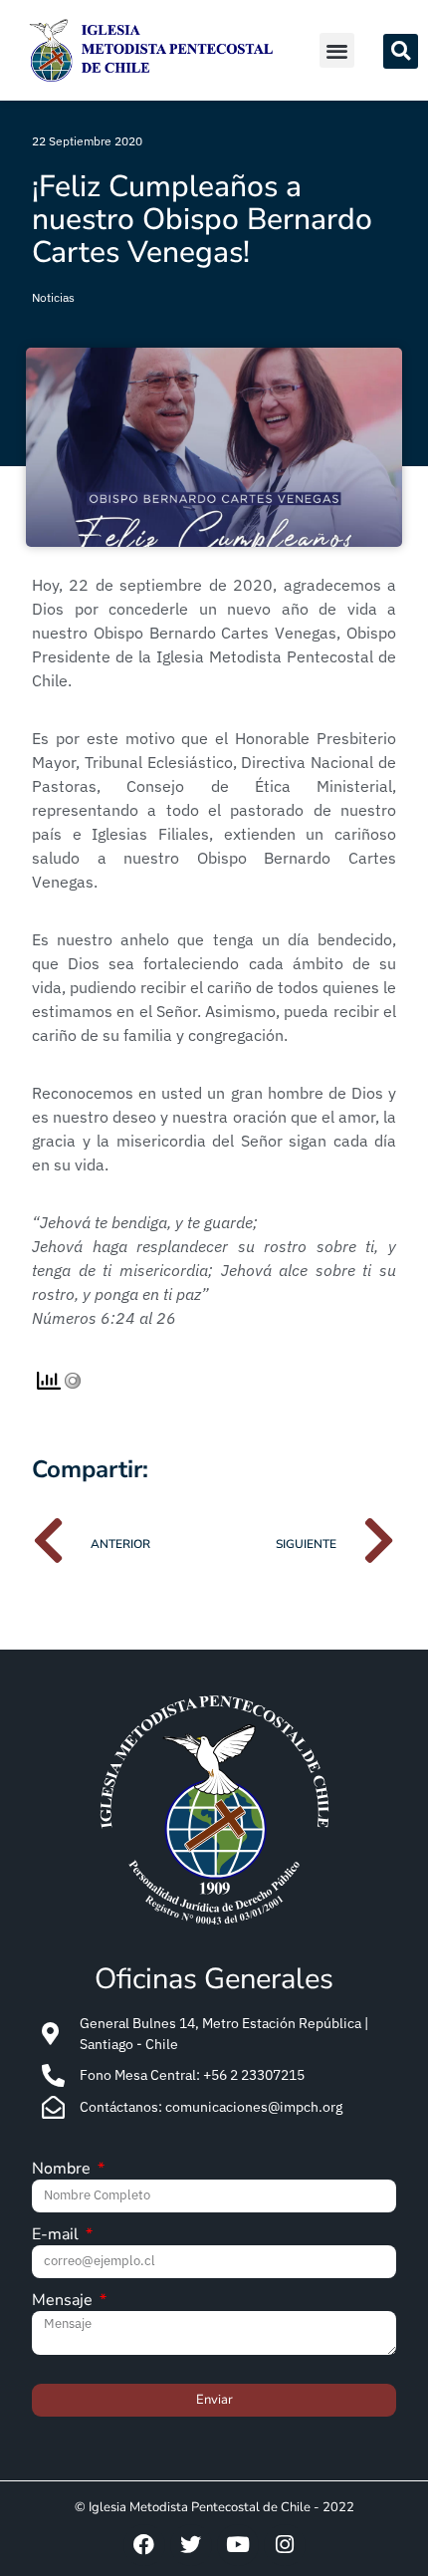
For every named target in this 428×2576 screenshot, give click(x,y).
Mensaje (64, 2302)
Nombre (63, 2170)
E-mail (57, 2236)
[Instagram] (285, 2545)
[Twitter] (191, 2545)
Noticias (53, 297)
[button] (337, 50)
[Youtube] (238, 2545)
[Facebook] (144, 2545)
